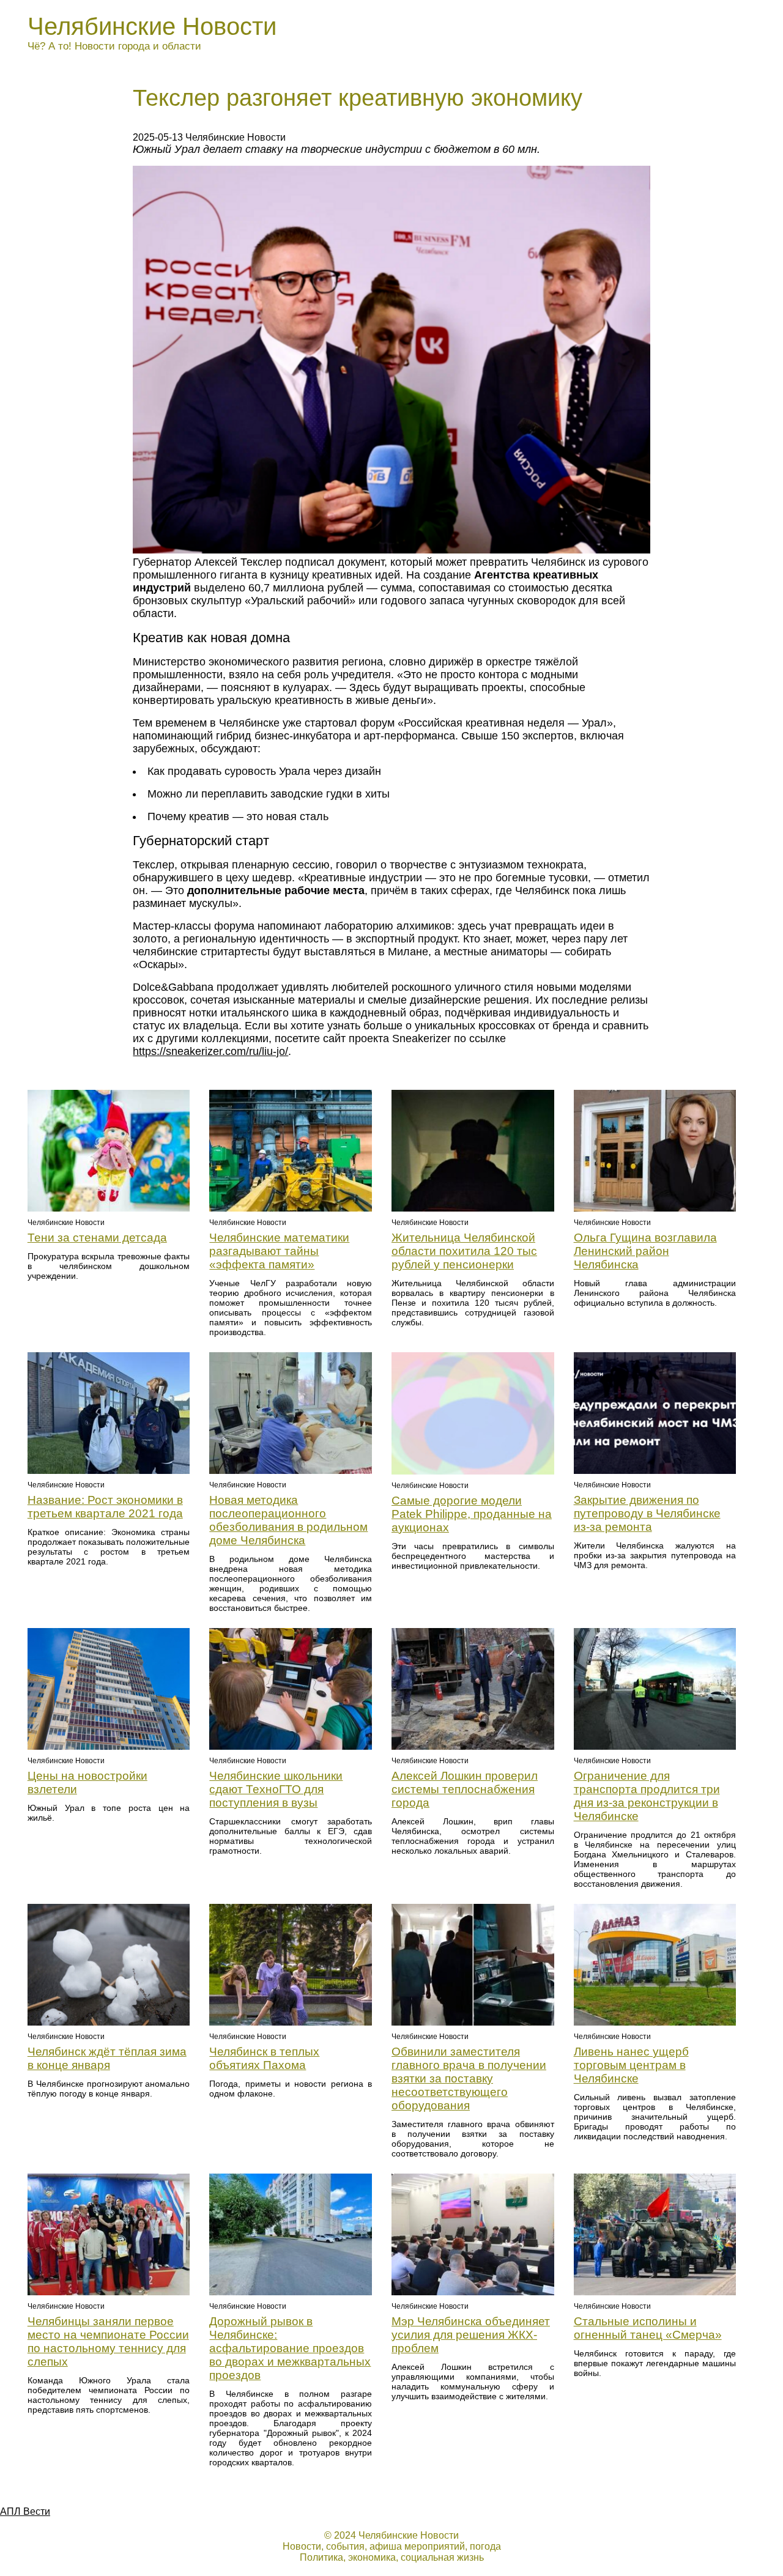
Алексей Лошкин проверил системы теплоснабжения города (465, 1789)
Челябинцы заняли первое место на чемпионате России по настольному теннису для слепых (108, 2341)
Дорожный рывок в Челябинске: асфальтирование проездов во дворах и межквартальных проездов (290, 2348)
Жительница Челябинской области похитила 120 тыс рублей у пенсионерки (464, 1251)
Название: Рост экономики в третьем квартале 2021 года (105, 1507)
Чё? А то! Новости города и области (114, 46)
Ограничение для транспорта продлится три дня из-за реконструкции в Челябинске (647, 1796)
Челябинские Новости (152, 26)
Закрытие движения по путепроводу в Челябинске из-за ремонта (647, 1513)
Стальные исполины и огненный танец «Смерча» (648, 2328)
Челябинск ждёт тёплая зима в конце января (107, 2058)
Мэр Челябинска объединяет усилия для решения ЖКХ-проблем (471, 2335)
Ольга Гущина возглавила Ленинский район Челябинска (645, 1251)
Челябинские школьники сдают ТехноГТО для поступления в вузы (276, 1789)
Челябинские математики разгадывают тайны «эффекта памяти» (279, 1251)
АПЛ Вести (25, 2511)
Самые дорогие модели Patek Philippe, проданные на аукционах (472, 1514)
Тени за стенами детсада (97, 1238)
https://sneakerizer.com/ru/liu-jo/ (210, 1051)
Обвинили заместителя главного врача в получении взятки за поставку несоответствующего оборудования (469, 2078)
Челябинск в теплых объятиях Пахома (264, 2058)
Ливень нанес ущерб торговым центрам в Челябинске (631, 2065)
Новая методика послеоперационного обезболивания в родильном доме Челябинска (288, 1520)
